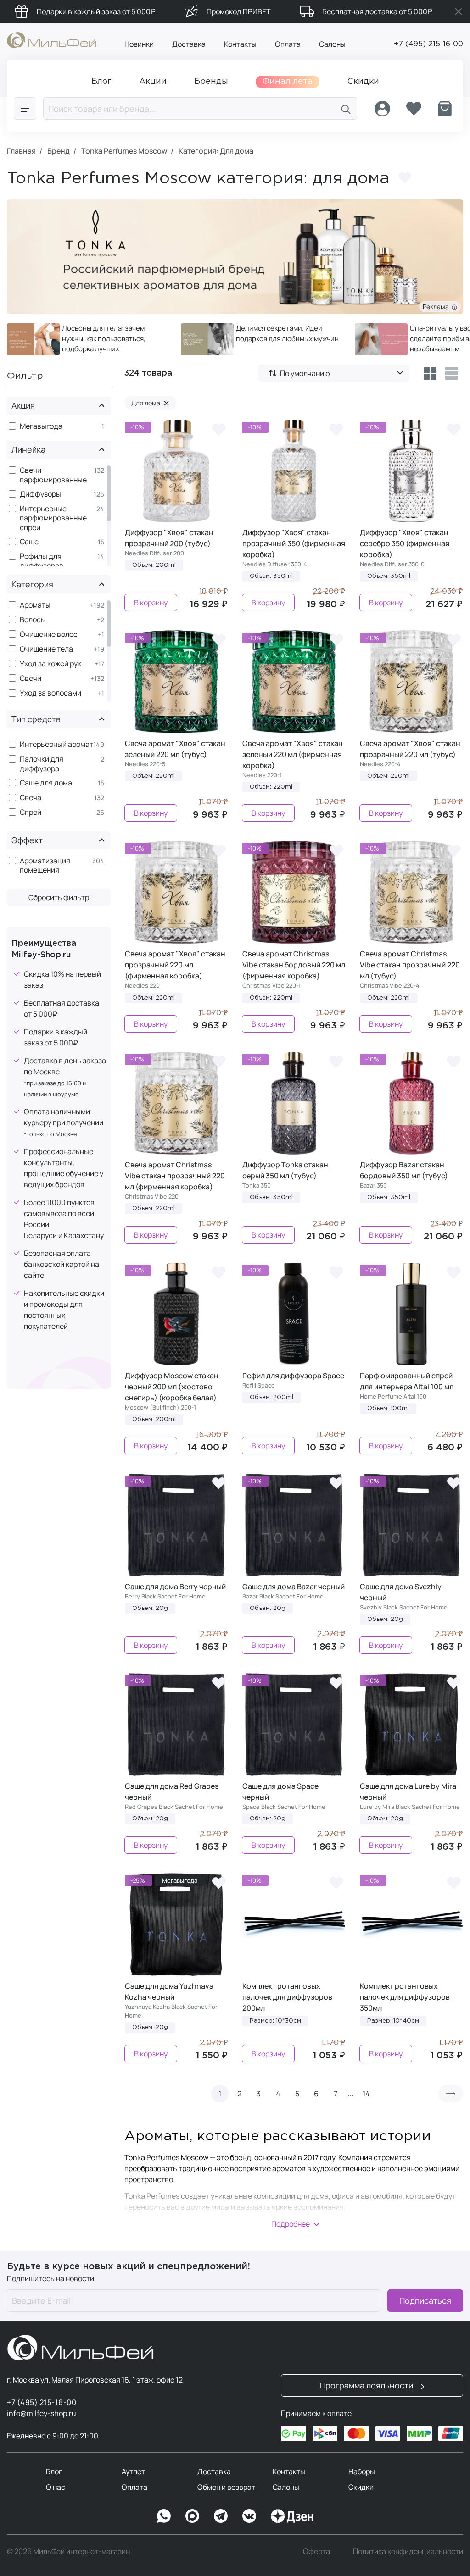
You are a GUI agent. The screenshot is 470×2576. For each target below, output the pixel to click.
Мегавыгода (41, 426)
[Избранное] (414, 109)
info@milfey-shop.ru (42, 2413)
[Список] (452, 373)
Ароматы (35, 605)
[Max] (192, 2516)
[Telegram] (221, 2516)
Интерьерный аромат (56, 744)
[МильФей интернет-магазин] (52, 39)
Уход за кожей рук (50, 664)
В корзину (151, 603)
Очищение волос (49, 634)
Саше (29, 542)
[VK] (249, 2516)
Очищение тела (46, 649)
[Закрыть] (459, 11)
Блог (54, 2471)
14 (366, 2094)
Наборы (362, 2471)
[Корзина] (445, 109)
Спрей (31, 812)
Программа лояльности (367, 2385)
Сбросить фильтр (59, 897)
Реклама (437, 307)
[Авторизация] (382, 109)
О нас (56, 2487)
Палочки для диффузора (42, 764)
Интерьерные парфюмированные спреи (53, 518)
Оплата (288, 44)
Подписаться (425, 2300)
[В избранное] (218, 429)
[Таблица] (430, 373)
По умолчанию (305, 373)
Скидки (361, 2487)
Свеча (31, 798)
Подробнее (291, 2224)
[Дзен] (292, 2516)
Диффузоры (40, 494)
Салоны (332, 44)
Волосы (33, 620)
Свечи (31, 678)
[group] (87, 339)
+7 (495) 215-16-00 (428, 44)
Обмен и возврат (226, 2487)
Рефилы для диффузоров (42, 561)
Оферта (316, 2551)
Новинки (139, 44)
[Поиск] (346, 108)
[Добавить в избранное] (405, 178)
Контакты (240, 44)
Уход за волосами (50, 693)
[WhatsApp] (164, 2516)
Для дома (150, 403)
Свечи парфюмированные (53, 475)
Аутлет (133, 2471)
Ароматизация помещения (45, 866)
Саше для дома (46, 783)
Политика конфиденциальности (408, 2551)
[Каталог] (25, 108)
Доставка (189, 44)
